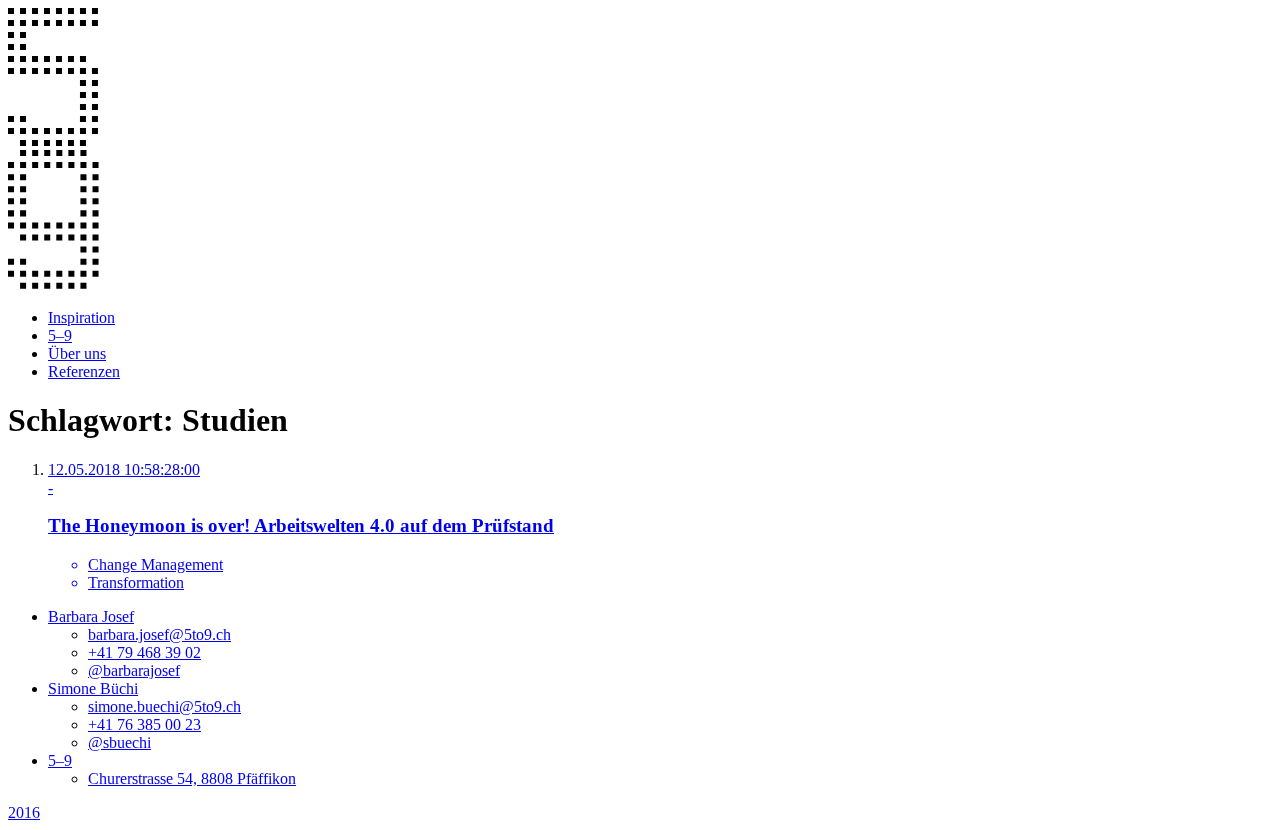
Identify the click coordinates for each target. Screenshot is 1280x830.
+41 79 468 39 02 (144, 652)
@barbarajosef (134, 670)
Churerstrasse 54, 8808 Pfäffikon (192, 778)
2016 (24, 812)
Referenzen (84, 371)
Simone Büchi (93, 688)
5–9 (60, 335)
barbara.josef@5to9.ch (159, 634)
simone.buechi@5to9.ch (164, 706)
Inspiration (81, 317)
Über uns (77, 353)
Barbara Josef (91, 616)
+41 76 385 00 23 (144, 724)
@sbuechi (119, 742)
